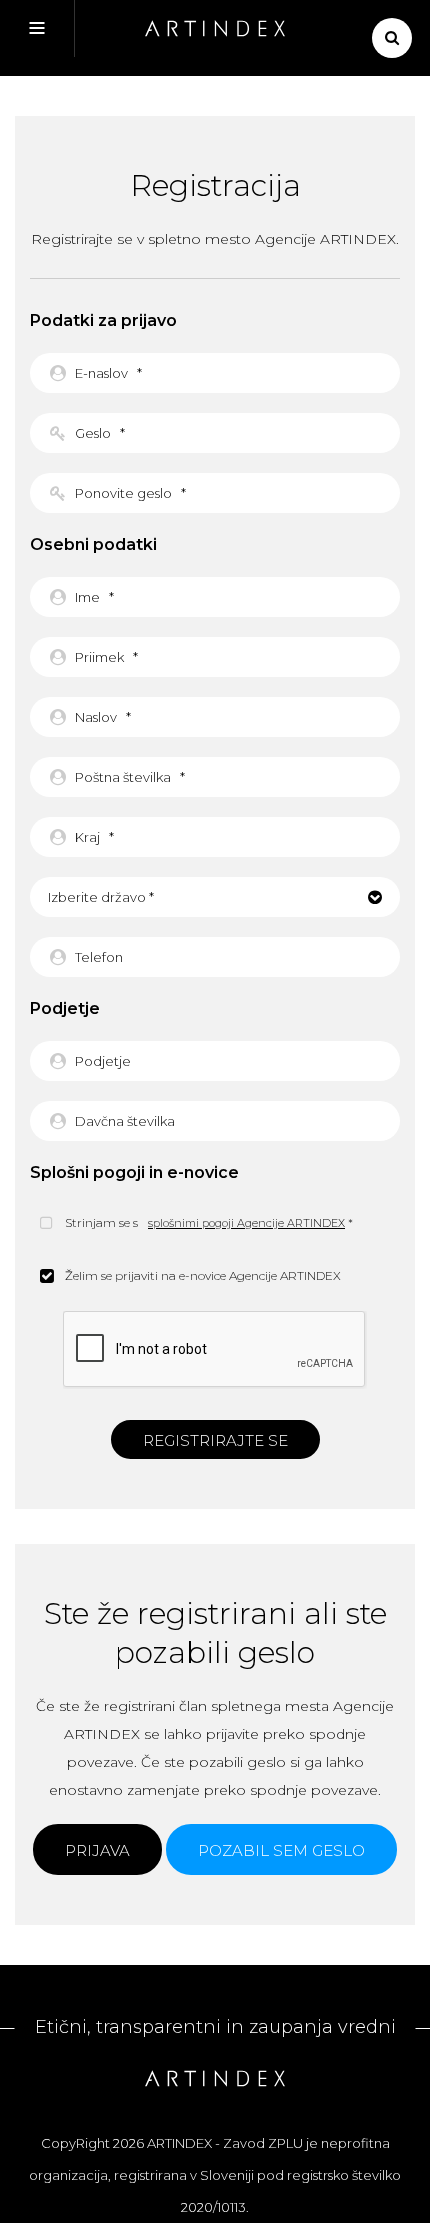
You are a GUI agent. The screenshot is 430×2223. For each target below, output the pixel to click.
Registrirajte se (215, 1440)
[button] (215, 897)
